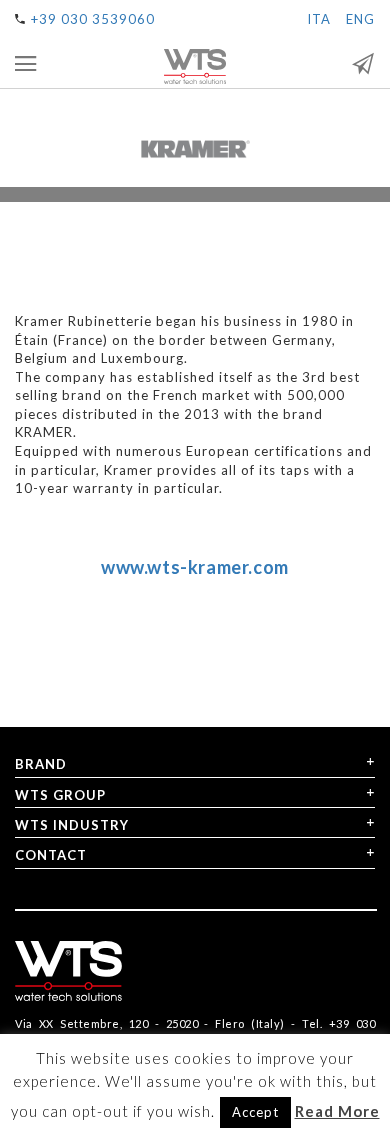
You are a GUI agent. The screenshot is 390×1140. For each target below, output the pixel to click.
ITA (319, 19)
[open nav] (26, 63)
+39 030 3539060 (93, 19)
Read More (337, 1111)
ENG (360, 19)
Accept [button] (255, 1112)
